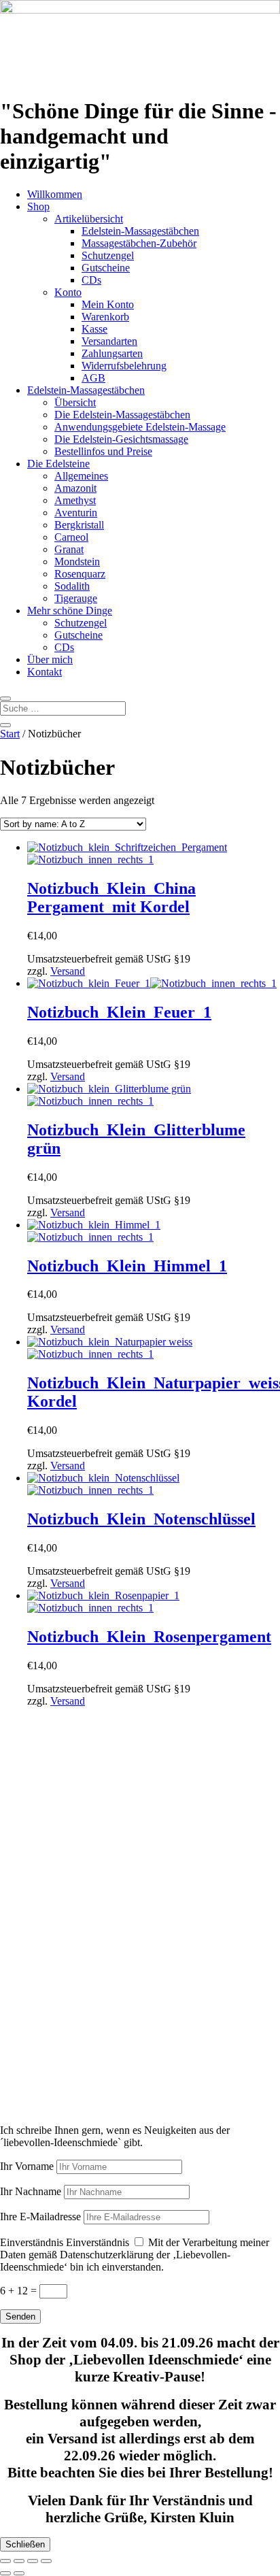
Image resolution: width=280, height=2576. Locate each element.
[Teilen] (33, 2561)
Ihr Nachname (31, 2191)
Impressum (23, 1860)
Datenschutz (27, 1883)
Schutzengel (108, 255)
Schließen (25, 2544)
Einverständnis (32, 2242)
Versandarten (109, 341)
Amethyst (75, 500)
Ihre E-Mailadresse (40, 2217)
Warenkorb (105, 317)
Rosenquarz (80, 574)
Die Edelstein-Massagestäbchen (122, 415)
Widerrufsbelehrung (124, 366)
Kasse (94, 329)
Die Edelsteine (58, 464)
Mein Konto (108, 304)
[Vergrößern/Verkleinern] (5, 2561)
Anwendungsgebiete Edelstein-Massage (140, 427)
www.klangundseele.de (50, 2065)
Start (10, 734)
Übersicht (75, 402)
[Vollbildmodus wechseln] (19, 2561)
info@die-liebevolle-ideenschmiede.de (82, 1837)
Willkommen (55, 194)
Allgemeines (81, 476)
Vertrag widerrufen (62, 1918)
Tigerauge (76, 598)
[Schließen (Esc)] (46, 2561)
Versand (68, 971)
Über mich (50, 659)
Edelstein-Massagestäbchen (140, 231)
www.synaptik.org (40, 2077)
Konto (68, 292)
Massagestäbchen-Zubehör (139, 243)
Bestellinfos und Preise (103, 451)
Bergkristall (79, 525)
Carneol (71, 537)
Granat (69, 549)
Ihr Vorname (27, 2166)
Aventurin (76, 513)
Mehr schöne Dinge (70, 610)
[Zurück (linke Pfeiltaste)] (5, 2573)
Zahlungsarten (112, 353)
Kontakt (45, 672)
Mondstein (77, 562)
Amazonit (75, 488)
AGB (93, 378)
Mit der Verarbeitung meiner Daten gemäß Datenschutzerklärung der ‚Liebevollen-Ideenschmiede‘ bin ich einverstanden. (135, 2255)
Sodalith (72, 586)
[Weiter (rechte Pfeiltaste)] (19, 2573)
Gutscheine (106, 268)
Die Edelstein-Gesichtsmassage (121, 439)
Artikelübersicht (89, 219)
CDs (91, 280)
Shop (38, 206)
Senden (20, 2316)
